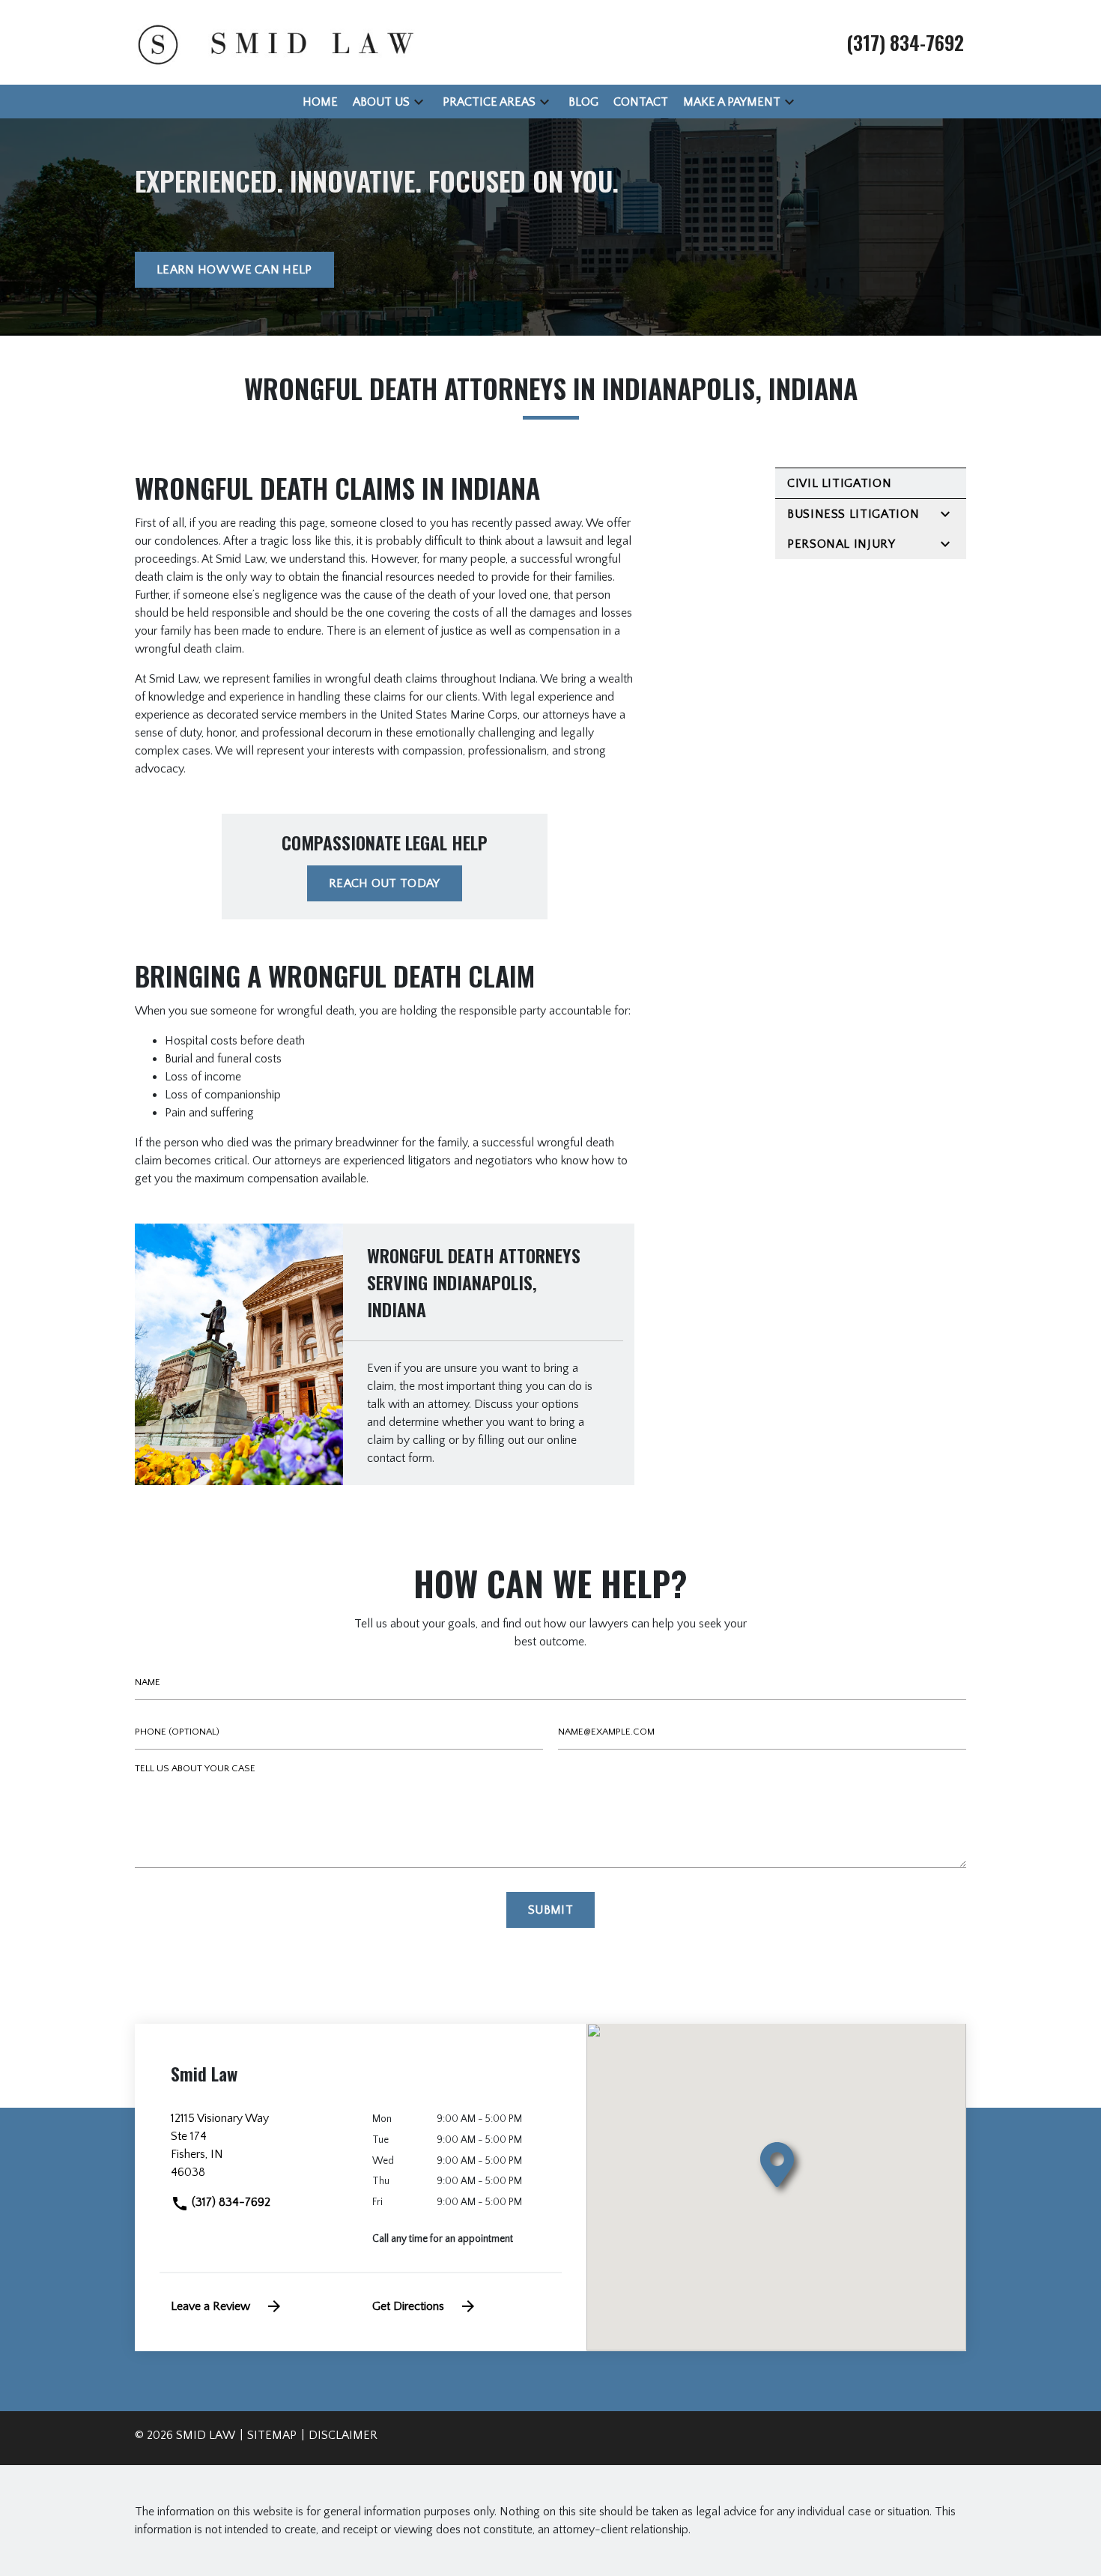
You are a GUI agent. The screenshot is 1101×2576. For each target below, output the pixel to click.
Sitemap (272, 2435)
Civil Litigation (839, 483)
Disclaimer (343, 2435)
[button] (419, 102)
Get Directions (408, 2306)
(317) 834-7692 (230, 2202)
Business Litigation (853, 514)
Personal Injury (841, 544)
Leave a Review (210, 2306)
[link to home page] (273, 41)
